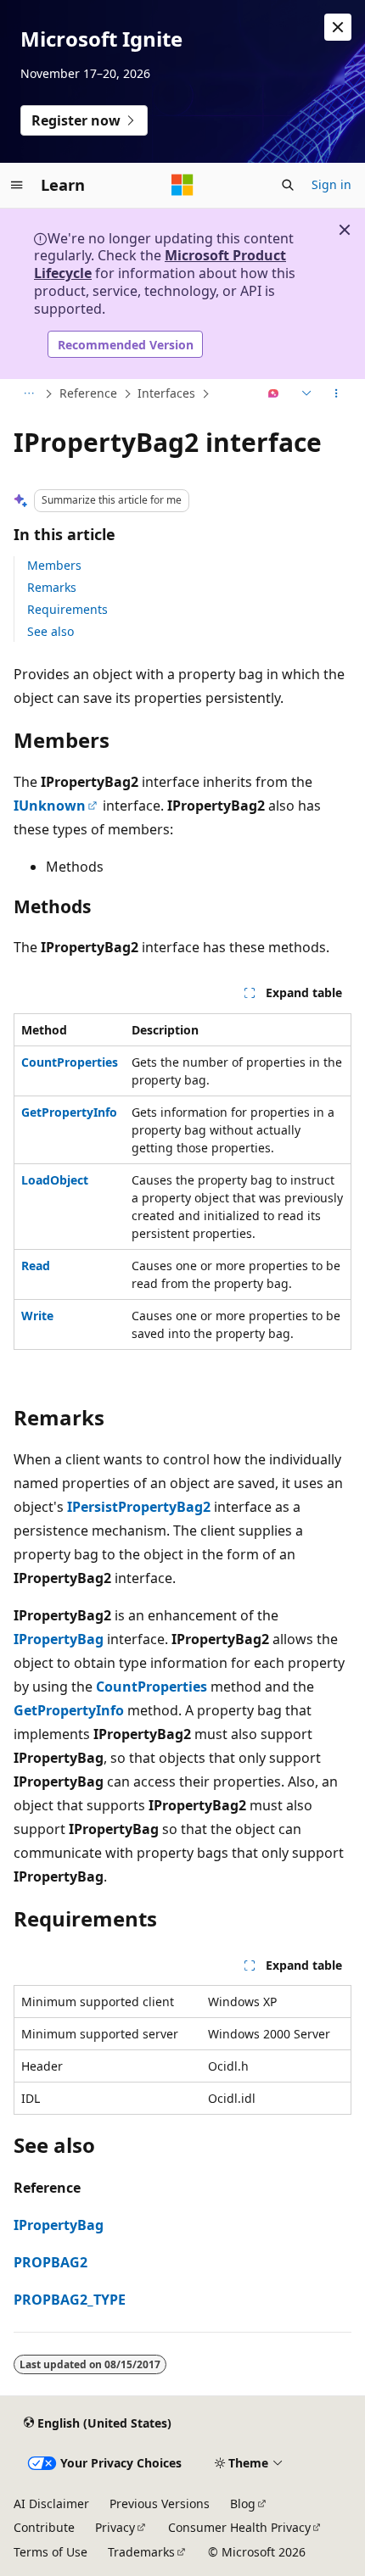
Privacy (115, 2527)
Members (54, 565)
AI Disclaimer (51, 2504)
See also (51, 631)
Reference (88, 393)
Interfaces (166, 393)
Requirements (67, 609)
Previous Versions (160, 2504)
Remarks (52, 587)
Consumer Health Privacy (239, 2527)
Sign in (331, 184)
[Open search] (288, 185)
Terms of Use (51, 2552)
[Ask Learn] (274, 394)
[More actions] (337, 394)
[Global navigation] (17, 185)
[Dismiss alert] (338, 27)
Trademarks (141, 2552)
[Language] (305, 394)
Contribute (44, 2527)
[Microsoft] (182, 185)
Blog (243, 2504)
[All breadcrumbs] (28, 394)
